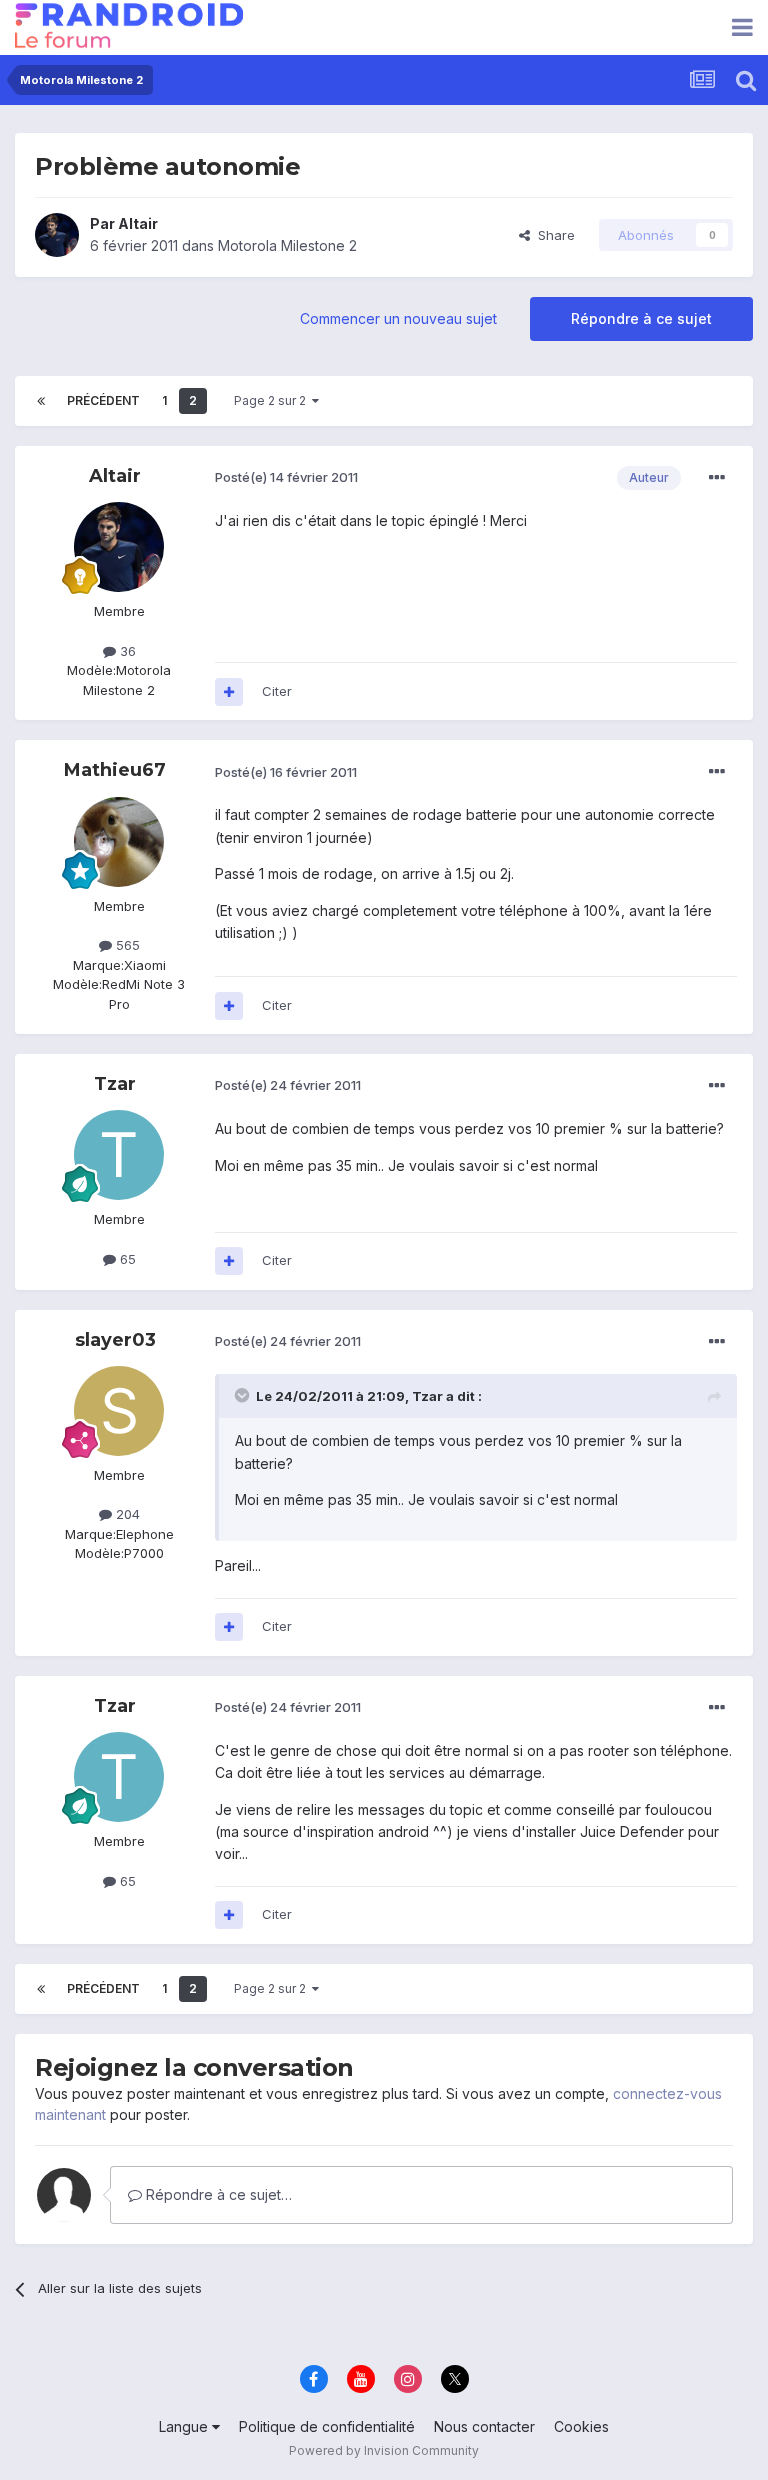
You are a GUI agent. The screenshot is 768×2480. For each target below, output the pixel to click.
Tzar (115, 1084)
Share (552, 235)
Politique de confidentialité (327, 2426)
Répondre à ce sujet (641, 318)
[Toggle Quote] (244, 1395)
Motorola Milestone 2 (287, 245)
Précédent (103, 400)
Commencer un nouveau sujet (398, 318)
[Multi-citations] (229, 692)
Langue (185, 2426)
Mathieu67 (115, 770)
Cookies (581, 2426)
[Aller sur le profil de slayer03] (119, 1411)
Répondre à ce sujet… (217, 2194)
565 (126, 945)
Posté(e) (286, 477)
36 (126, 651)
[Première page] (41, 401)
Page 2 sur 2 (273, 400)
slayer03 (115, 1340)
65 (126, 1259)
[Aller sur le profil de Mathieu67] (119, 842)
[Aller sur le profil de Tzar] (119, 1155)
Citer (277, 691)
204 (126, 1514)
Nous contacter (484, 2426)
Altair (138, 223)
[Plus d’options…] (717, 478)
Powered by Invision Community (384, 2450)
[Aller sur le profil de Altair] (57, 235)
